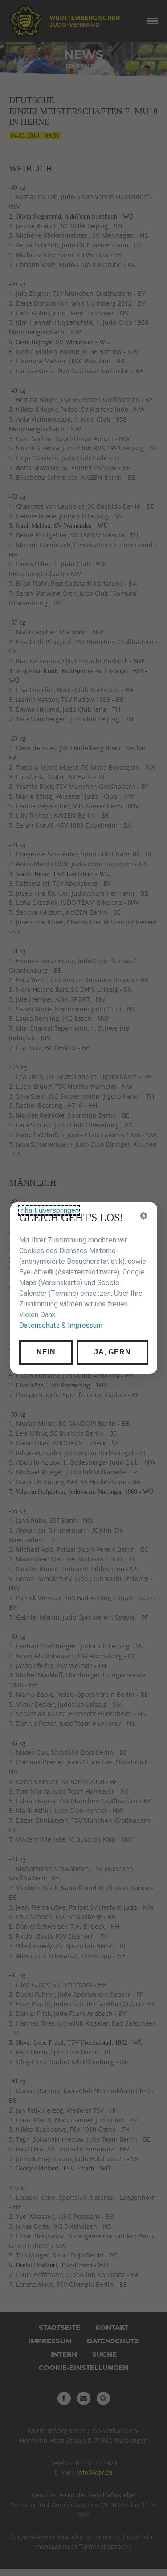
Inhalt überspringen (49, 1210)
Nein (46, 1352)
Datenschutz (39, 1325)
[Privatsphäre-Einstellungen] (143, 1216)
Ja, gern (112, 1352)
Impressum (85, 1325)
